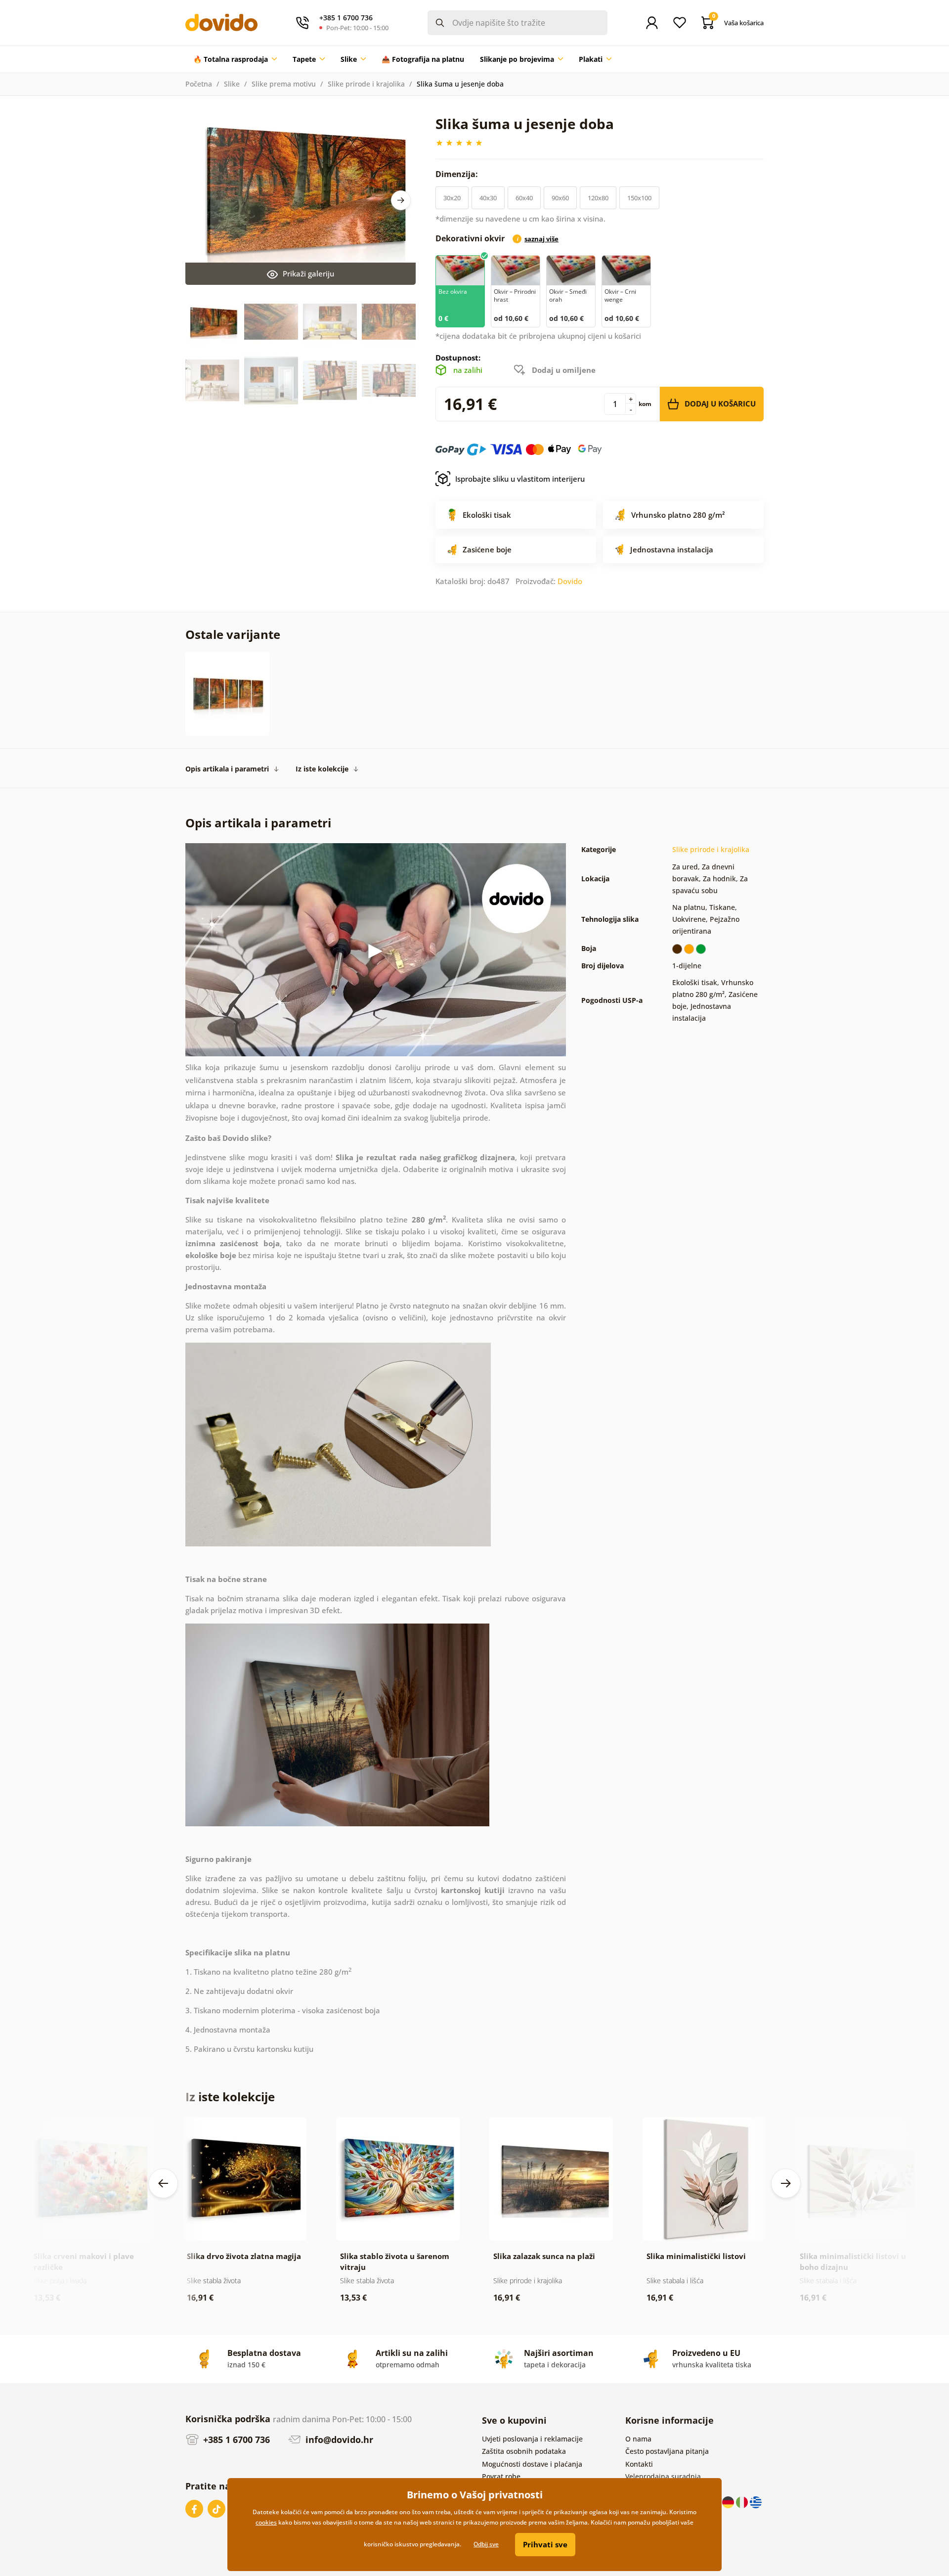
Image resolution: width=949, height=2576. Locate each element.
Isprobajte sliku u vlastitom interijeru (520, 479)
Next (401, 200)
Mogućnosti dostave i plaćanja (532, 2464)
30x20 (452, 198)
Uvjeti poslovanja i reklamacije (532, 2439)
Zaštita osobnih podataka (524, 2451)
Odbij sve (486, 2544)
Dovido (570, 581)
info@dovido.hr (338, 2440)
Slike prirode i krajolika (366, 84)
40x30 (488, 198)
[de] (729, 2501)
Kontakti (639, 2464)
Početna (199, 84)
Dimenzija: (458, 174)
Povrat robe (501, 2476)
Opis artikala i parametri (227, 769)
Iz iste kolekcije (322, 769)
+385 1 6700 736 (235, 2440)
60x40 (524, 198)
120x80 (598, 198)
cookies (266, 2522)
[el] (756, 2501)
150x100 (639, 198)
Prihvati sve (545, 2544)
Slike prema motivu (284, 84)
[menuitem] (235, 59)
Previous (163, 2183)
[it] (743, 2501)
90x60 (560, 198)
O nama (638, 2439)
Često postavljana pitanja (667, 2451)
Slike (232, 84)
